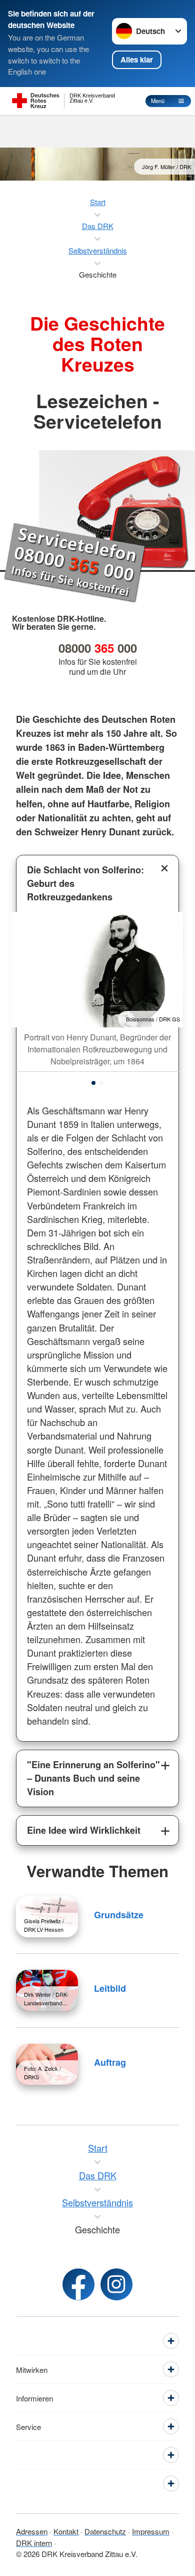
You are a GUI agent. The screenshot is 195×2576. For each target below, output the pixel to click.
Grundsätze (119, 1915)
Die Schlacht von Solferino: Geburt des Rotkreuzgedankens (85, 883)
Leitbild (110, 1988)
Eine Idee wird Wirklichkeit (84, 1830)
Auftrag (110, 2062)
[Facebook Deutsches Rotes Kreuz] (78, 2284)
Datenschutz (105, 2531)
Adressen (32, 2531)
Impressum (151, 2531)
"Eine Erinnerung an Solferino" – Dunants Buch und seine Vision (93, 1778)
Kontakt (66, 2531)
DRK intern (34, 2543)
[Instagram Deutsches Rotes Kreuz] (116, 2284)
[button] (93, 1083)
